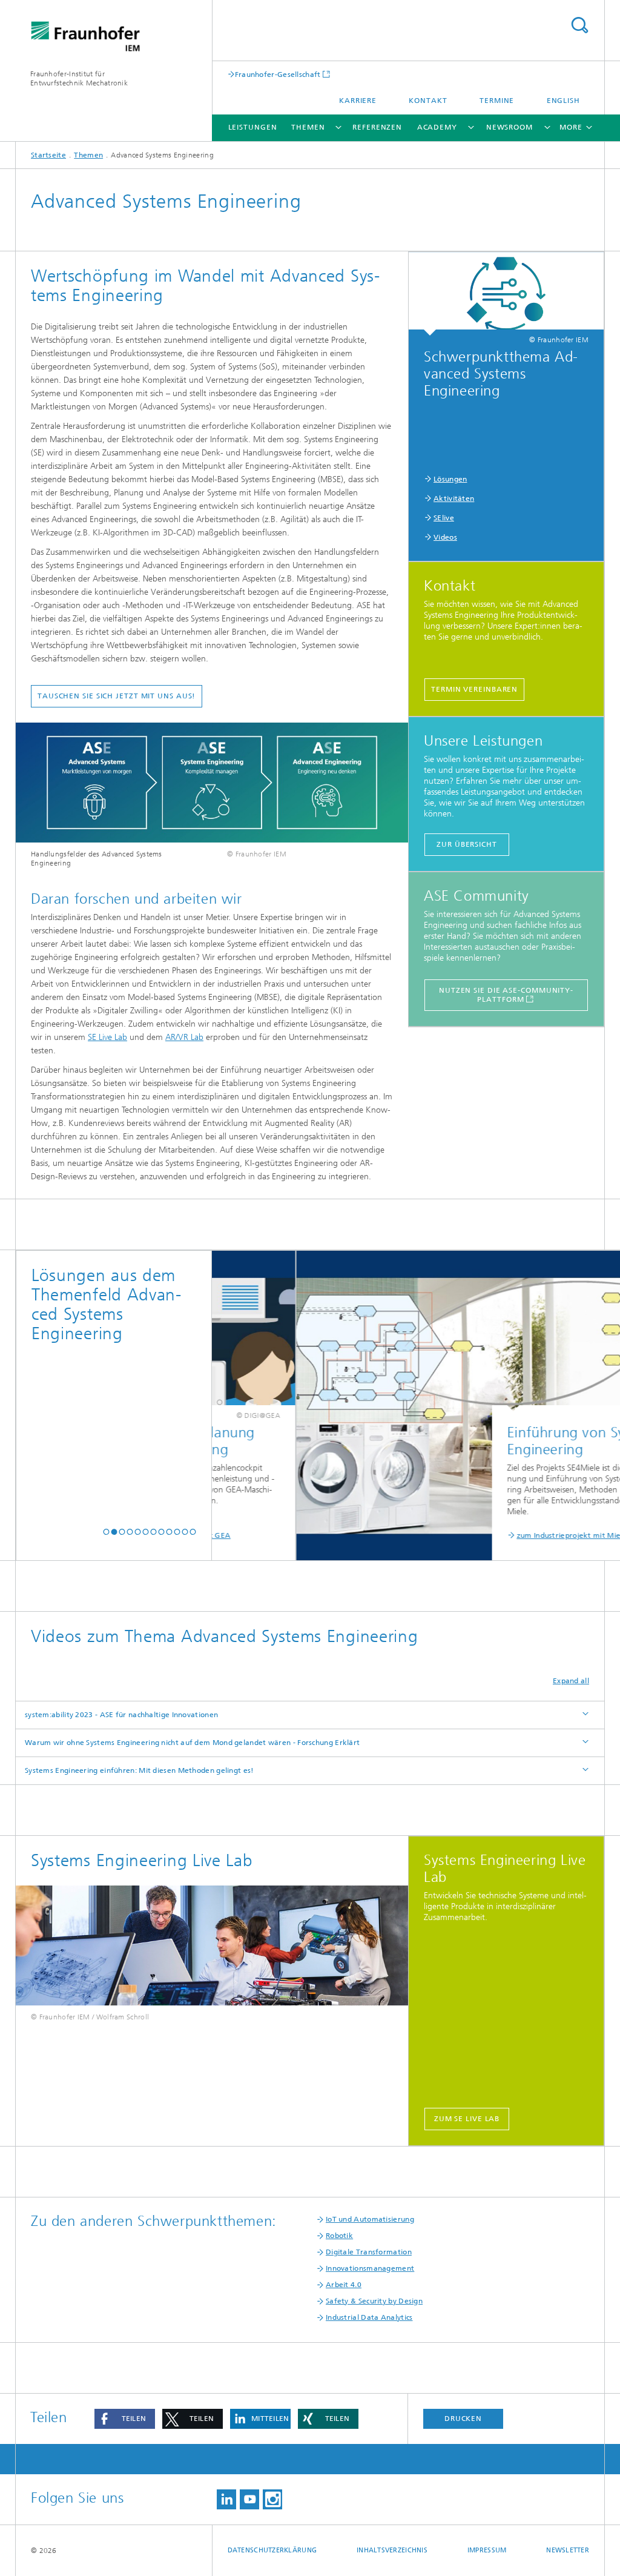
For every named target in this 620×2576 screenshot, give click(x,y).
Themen (308, 127)
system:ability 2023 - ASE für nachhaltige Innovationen (121, 1715)
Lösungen (450, 479)
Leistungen (253, 127)
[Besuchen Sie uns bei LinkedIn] (226, 2499)
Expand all (571, 1681)
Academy (437, 127)
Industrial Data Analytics (369, 2317)
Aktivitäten (454, 498)
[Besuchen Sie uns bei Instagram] (272, 2499)
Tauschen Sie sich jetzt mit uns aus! (117, 696)
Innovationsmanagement (370, 2268)
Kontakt (428, 101)
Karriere (358, 101)
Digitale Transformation (369, 2252)
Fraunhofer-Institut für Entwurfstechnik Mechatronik (79, 78)
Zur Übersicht (467, 844)
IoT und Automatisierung (370, 2219)
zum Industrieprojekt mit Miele (516, 1535)
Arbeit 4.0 (344, 2285)
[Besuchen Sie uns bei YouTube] (249, 2499)
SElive (444, 518)
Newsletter (568, 2550)
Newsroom (510, 127)
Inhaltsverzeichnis (392, 2550)
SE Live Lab (107, 1037)
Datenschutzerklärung (272, 2550)
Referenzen (377, 127)
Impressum (487, 2550)
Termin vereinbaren (474, 689)
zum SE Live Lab (467, 2119)
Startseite (48, 155)
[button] (106, 1532)
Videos (445, 537)
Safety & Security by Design (374, 2301)
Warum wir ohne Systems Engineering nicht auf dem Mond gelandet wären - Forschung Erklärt (192, 1743)
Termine (497, 101)
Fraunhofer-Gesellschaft (278, 74)
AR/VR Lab (184, 1037)
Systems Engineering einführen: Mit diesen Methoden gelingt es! (140, 1770)
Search (579, 25)
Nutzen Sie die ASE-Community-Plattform (506, 995)
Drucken (463, 2419)
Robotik (339, 2236)
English (563, 101)
